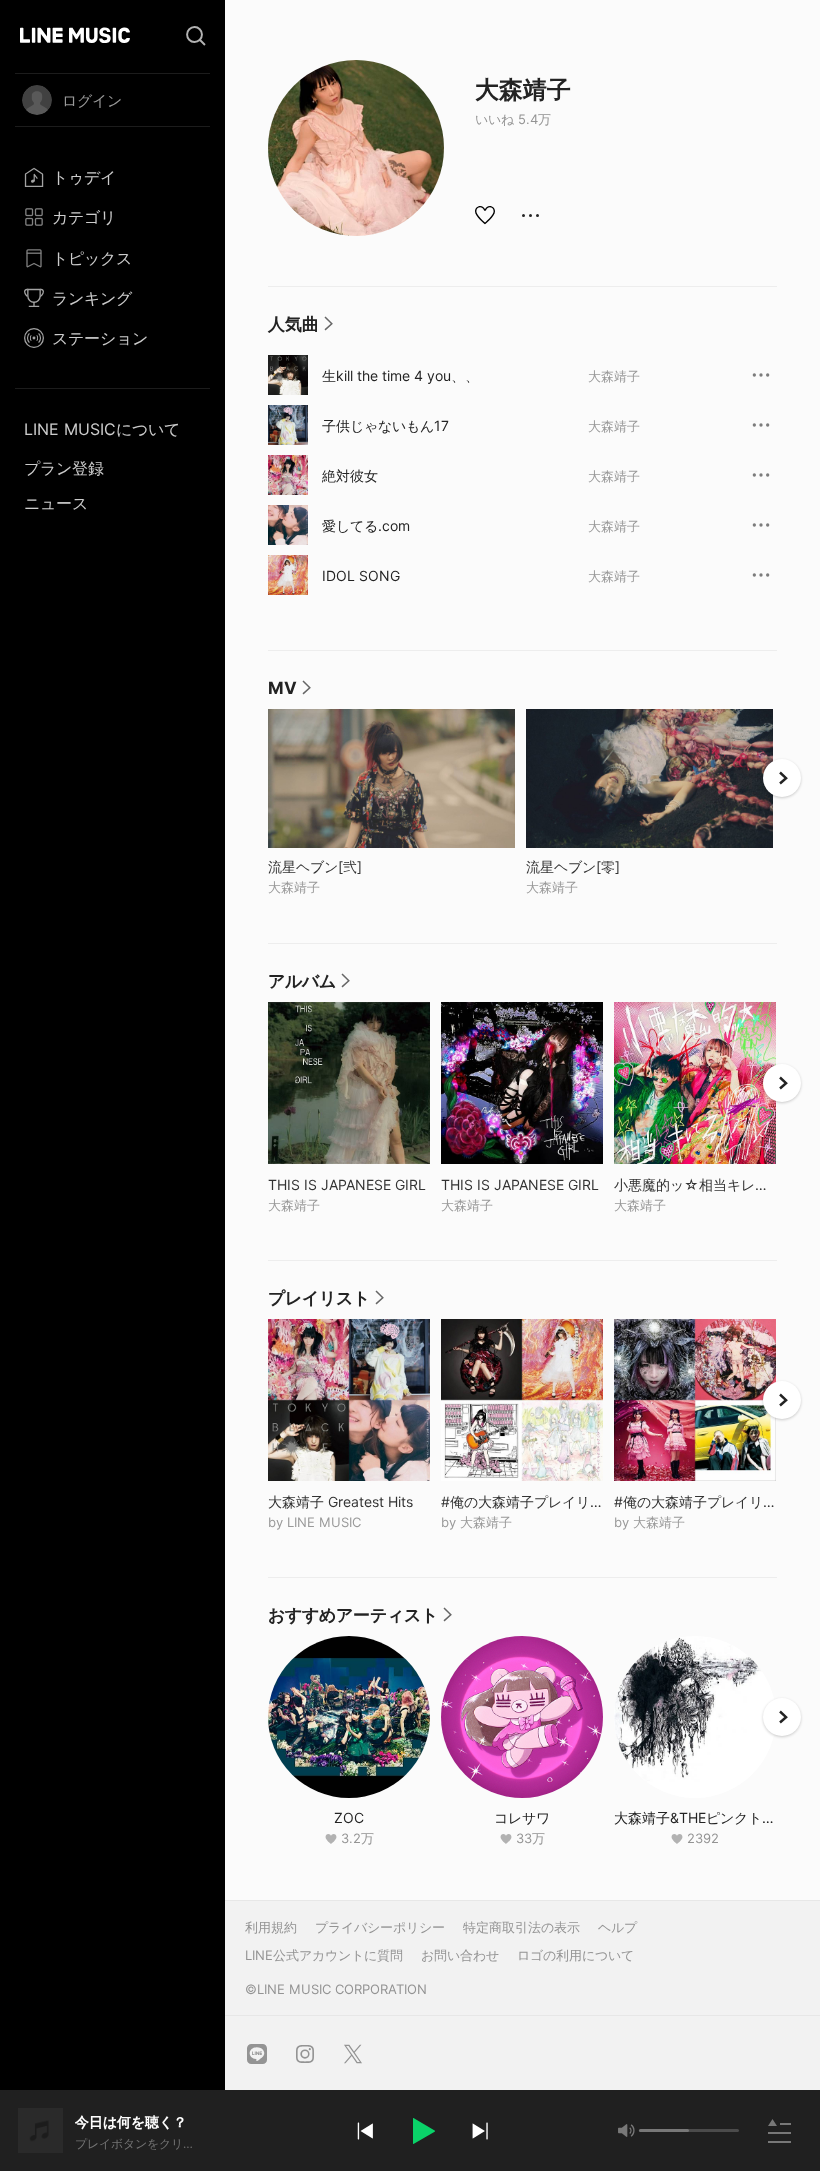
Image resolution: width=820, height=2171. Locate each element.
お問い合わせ (460, 1955)
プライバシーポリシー (380, 1927)
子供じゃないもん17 (385, 425)
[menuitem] (112, 177)
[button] (422, 2131)
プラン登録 (64, 468)
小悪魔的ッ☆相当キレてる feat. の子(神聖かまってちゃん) (695, 1184)
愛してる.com (366, 525)
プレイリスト (327, 1303)
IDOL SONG (361, 575)
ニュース (56, 503)
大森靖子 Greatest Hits (349, 1501)
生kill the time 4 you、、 (400, 375)
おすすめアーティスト (361, 1620)
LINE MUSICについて (102, 429)
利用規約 (271, 1927)
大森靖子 (614, 376)
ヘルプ (617, 1927)
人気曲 (301, 329)
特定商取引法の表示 (521, 1927)
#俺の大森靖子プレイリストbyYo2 (522, 1501)
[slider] (664, 2130)
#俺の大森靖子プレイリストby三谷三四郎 (695, 1501)
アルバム (310, 986)
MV (290, 693)
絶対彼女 (350, 475)
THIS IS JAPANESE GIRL (349, 1184)
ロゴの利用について (575, 1955)
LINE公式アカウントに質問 (324, 1955)
